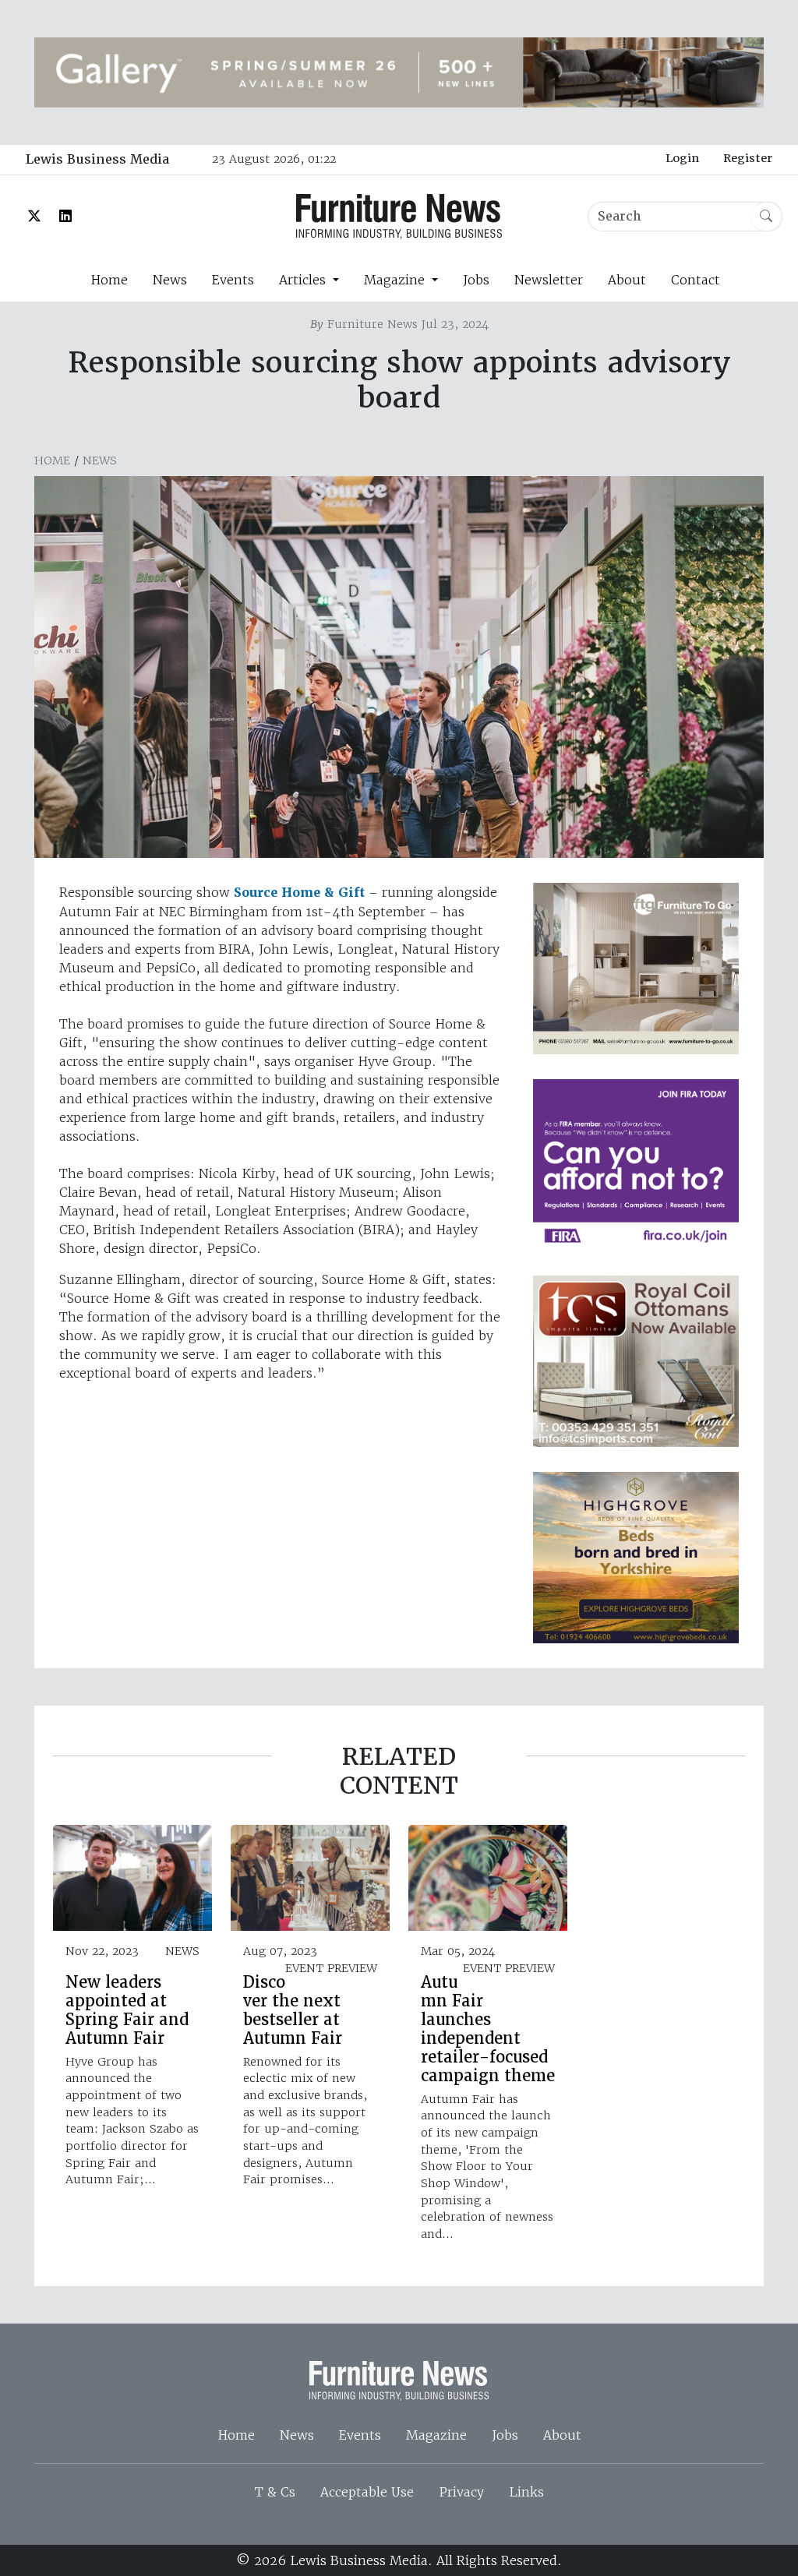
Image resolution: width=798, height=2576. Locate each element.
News (170, 280)
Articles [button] (304, 280)
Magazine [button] (396, 280)
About (627, 280)
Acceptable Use (367, 2492)
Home (109, 280)
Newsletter (549, 280)
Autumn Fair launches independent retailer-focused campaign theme (488, 2029)
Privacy (461, 2492)
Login (682, 158)
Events (233, 280)
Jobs (476, 280)
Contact (696, 280)
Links (526, 2492)
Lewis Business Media (97, 159)
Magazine (436, 2435)
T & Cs (275, 2492)
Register (748, 158)
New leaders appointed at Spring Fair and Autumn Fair (127, 2010)
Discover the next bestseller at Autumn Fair (293, 2010)
